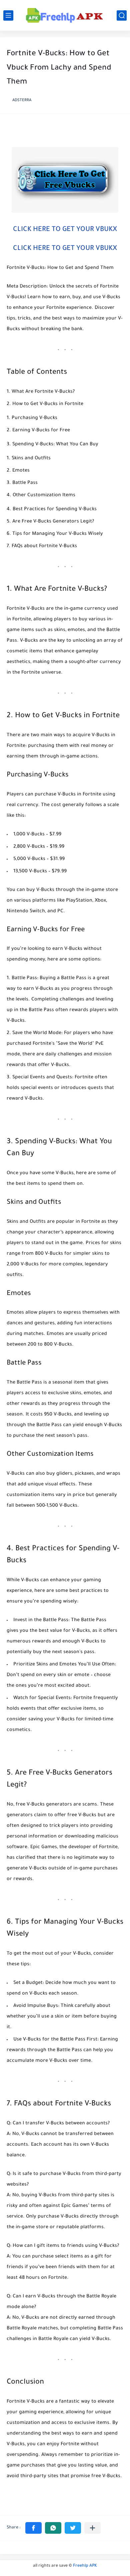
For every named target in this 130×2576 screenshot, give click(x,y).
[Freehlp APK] (65, 15)
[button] (33, 2528)
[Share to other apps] (92, 2528)
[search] (122, 15)
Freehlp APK (85, 2566)
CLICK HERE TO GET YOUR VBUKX (65, 230)
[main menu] (8, 15)
